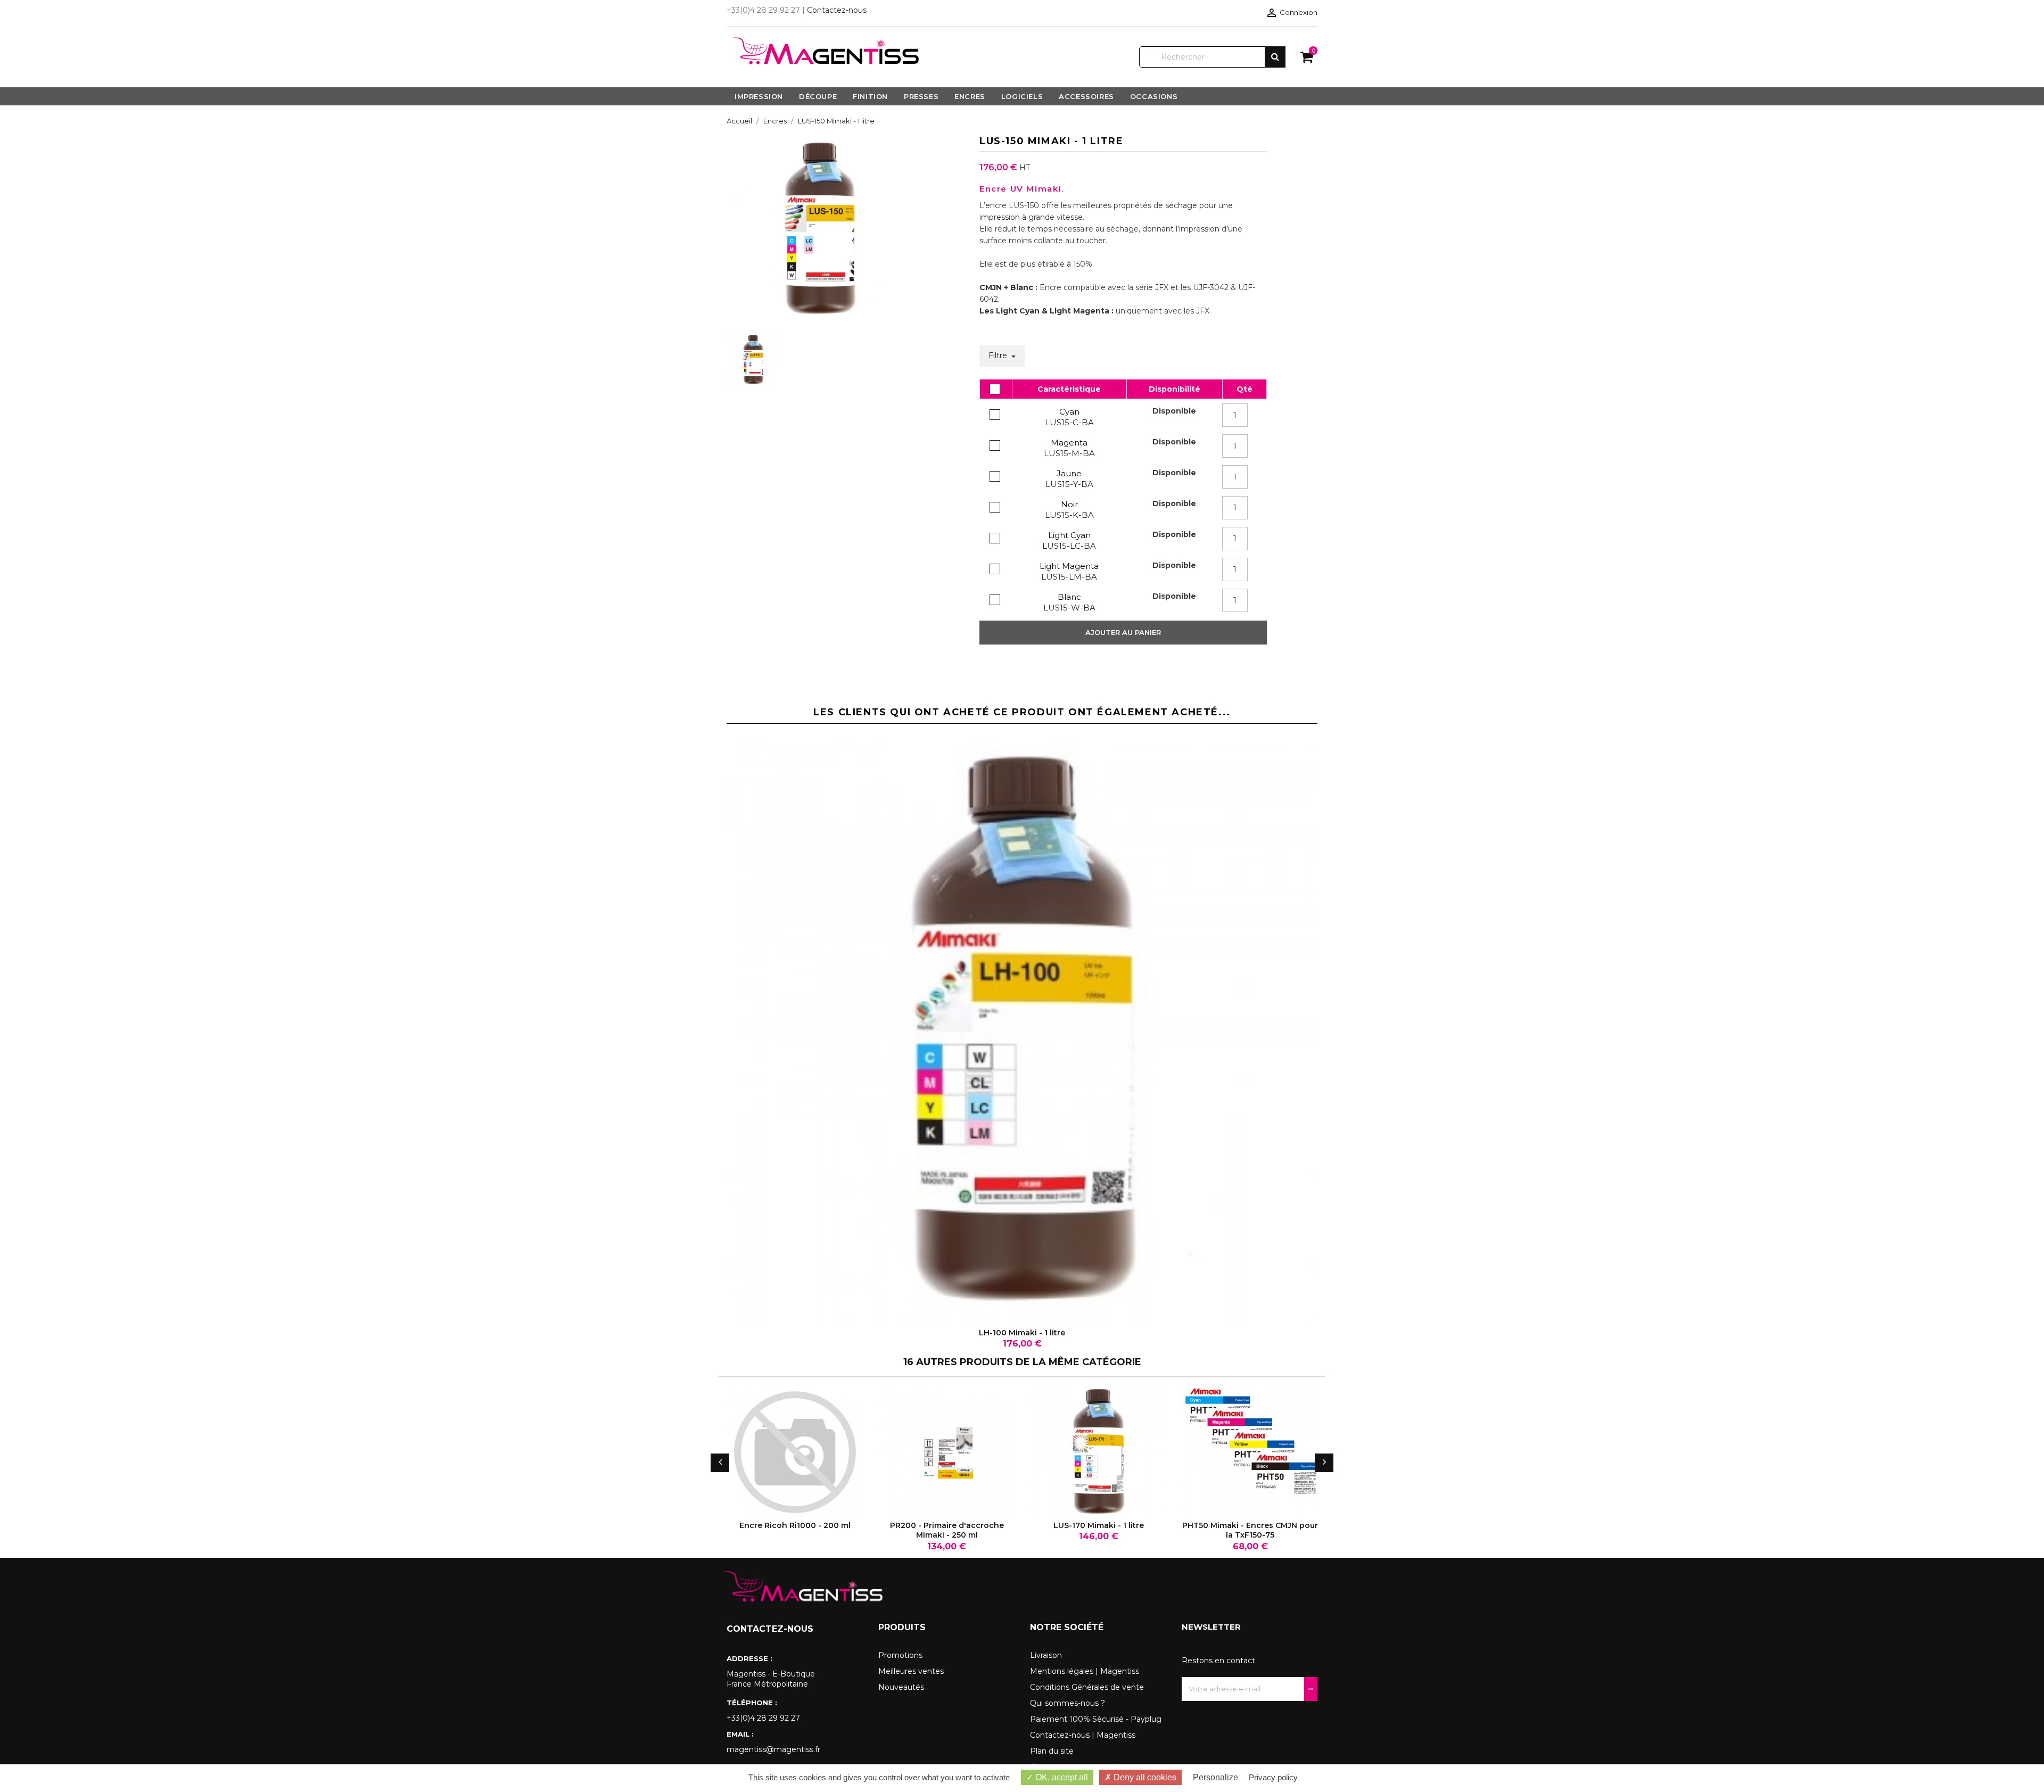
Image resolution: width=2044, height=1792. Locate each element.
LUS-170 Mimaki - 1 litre (1099, 1525)
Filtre (999, 356)
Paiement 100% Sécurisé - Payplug (1096, 1719)
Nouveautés (901, 1687)
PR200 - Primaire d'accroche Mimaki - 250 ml (947, 1530)
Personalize (1215, 1777)
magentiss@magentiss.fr (773, 1749)
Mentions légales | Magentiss (1085, 1671)
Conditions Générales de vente (1087, 1687)
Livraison (1046, 1655)
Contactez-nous (837, 10)
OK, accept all (1061, 1777)
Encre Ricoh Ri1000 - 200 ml (795, 1525)
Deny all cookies (1144, 1777)
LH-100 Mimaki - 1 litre (1022, 1333)
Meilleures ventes (911, 1671)
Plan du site (1052, 1751)
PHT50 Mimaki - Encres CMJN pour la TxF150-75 (1250, 1530)
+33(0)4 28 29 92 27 (763, 1718)
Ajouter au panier (1123, 632)
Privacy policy (1273, 1777)
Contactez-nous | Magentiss (1083, 1735)
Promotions (900, 1655)
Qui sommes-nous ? (1068, 1703)
